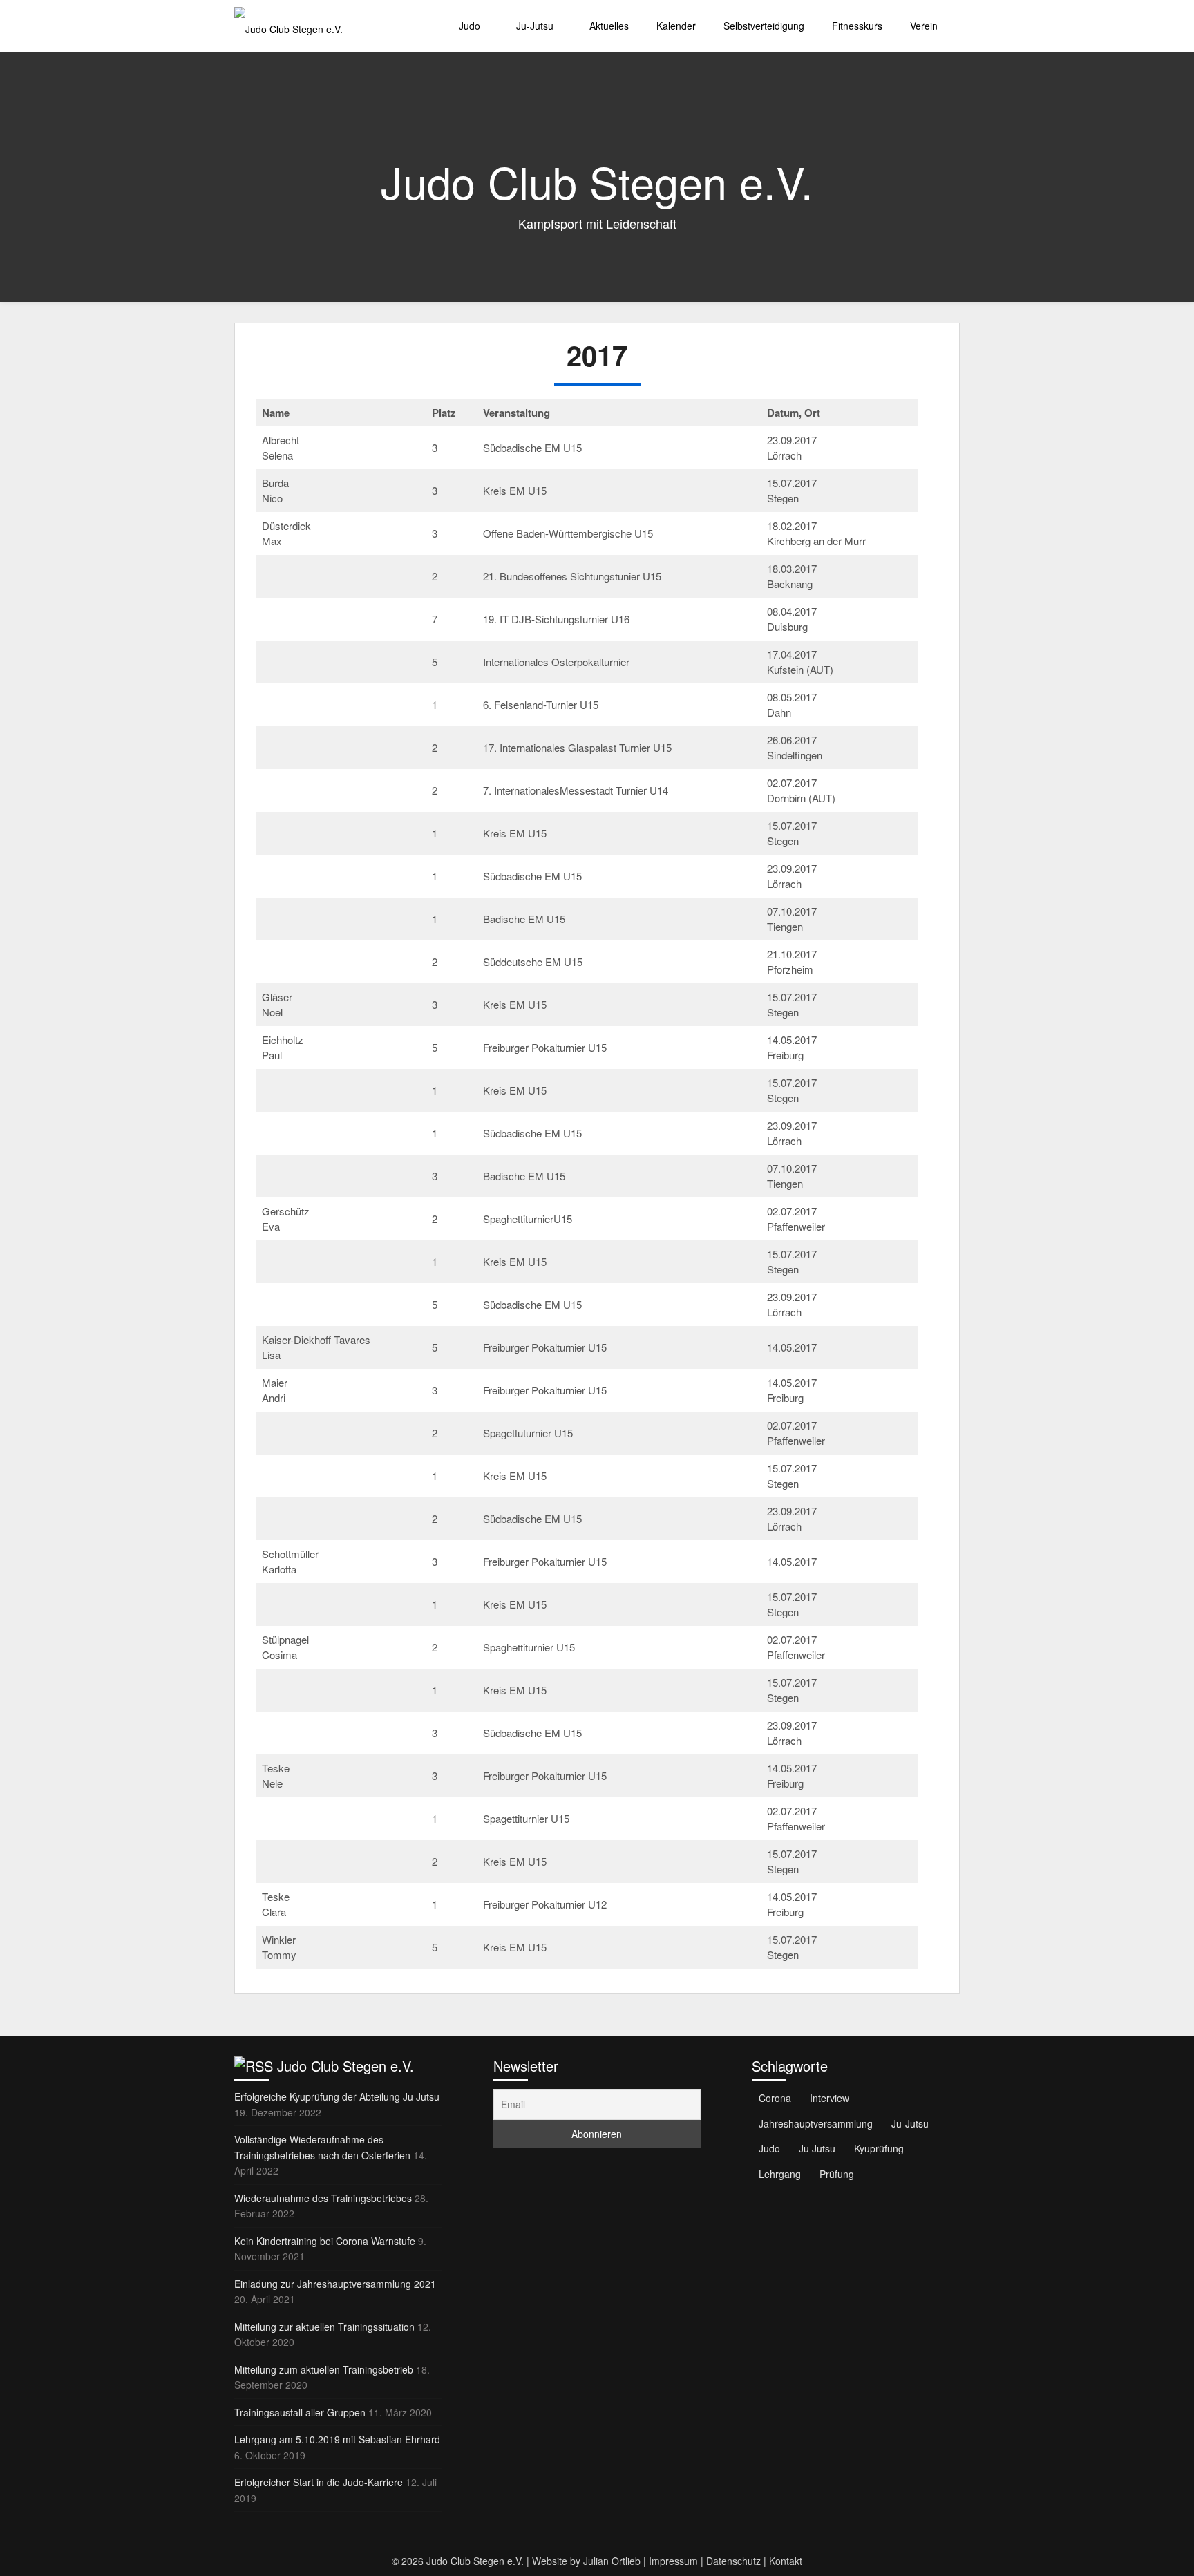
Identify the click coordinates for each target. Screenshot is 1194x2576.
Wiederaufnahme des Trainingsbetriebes (323, 2198)
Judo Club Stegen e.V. (345, 2066)
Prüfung (837, 2174)
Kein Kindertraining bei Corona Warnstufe (325, 2241)
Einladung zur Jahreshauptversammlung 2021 (335, 2284)
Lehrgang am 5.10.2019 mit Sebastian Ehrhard (337, 2439)
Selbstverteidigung (764, 26)
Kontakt (786, 2561)
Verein (924, 26)
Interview (830, 2098)
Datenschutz (733, 2561)
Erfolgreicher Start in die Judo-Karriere (319, 2482)
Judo (470, 26)
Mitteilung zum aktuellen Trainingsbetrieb (324, 2369)
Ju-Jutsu (535, 26)
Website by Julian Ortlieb (586, 2561)
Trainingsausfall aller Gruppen (300, 2412)
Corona (775, 2098)
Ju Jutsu (817, 2148)
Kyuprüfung (879, 2148)
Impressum (673, 2561)
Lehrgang (780, 2174)
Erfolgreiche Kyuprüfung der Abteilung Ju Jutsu (337, 2096)
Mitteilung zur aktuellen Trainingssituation (324, 2327)
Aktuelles (609, 26)
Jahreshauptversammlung (816, 2123)
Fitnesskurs (857, 26)
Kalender (676, 26)
